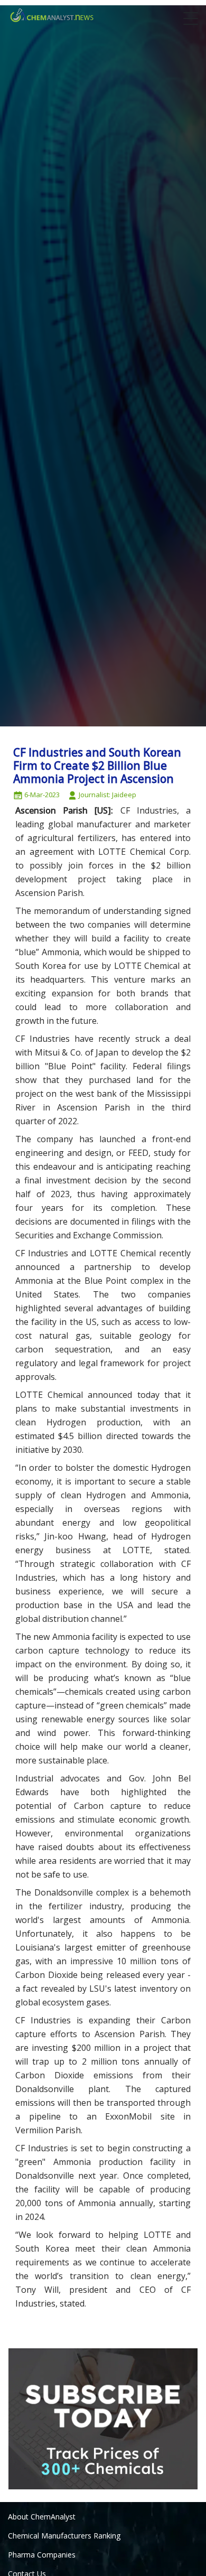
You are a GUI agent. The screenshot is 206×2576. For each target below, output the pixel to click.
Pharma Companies (42, 2555)
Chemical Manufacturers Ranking (64, 2536)
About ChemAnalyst (42, 2517)
